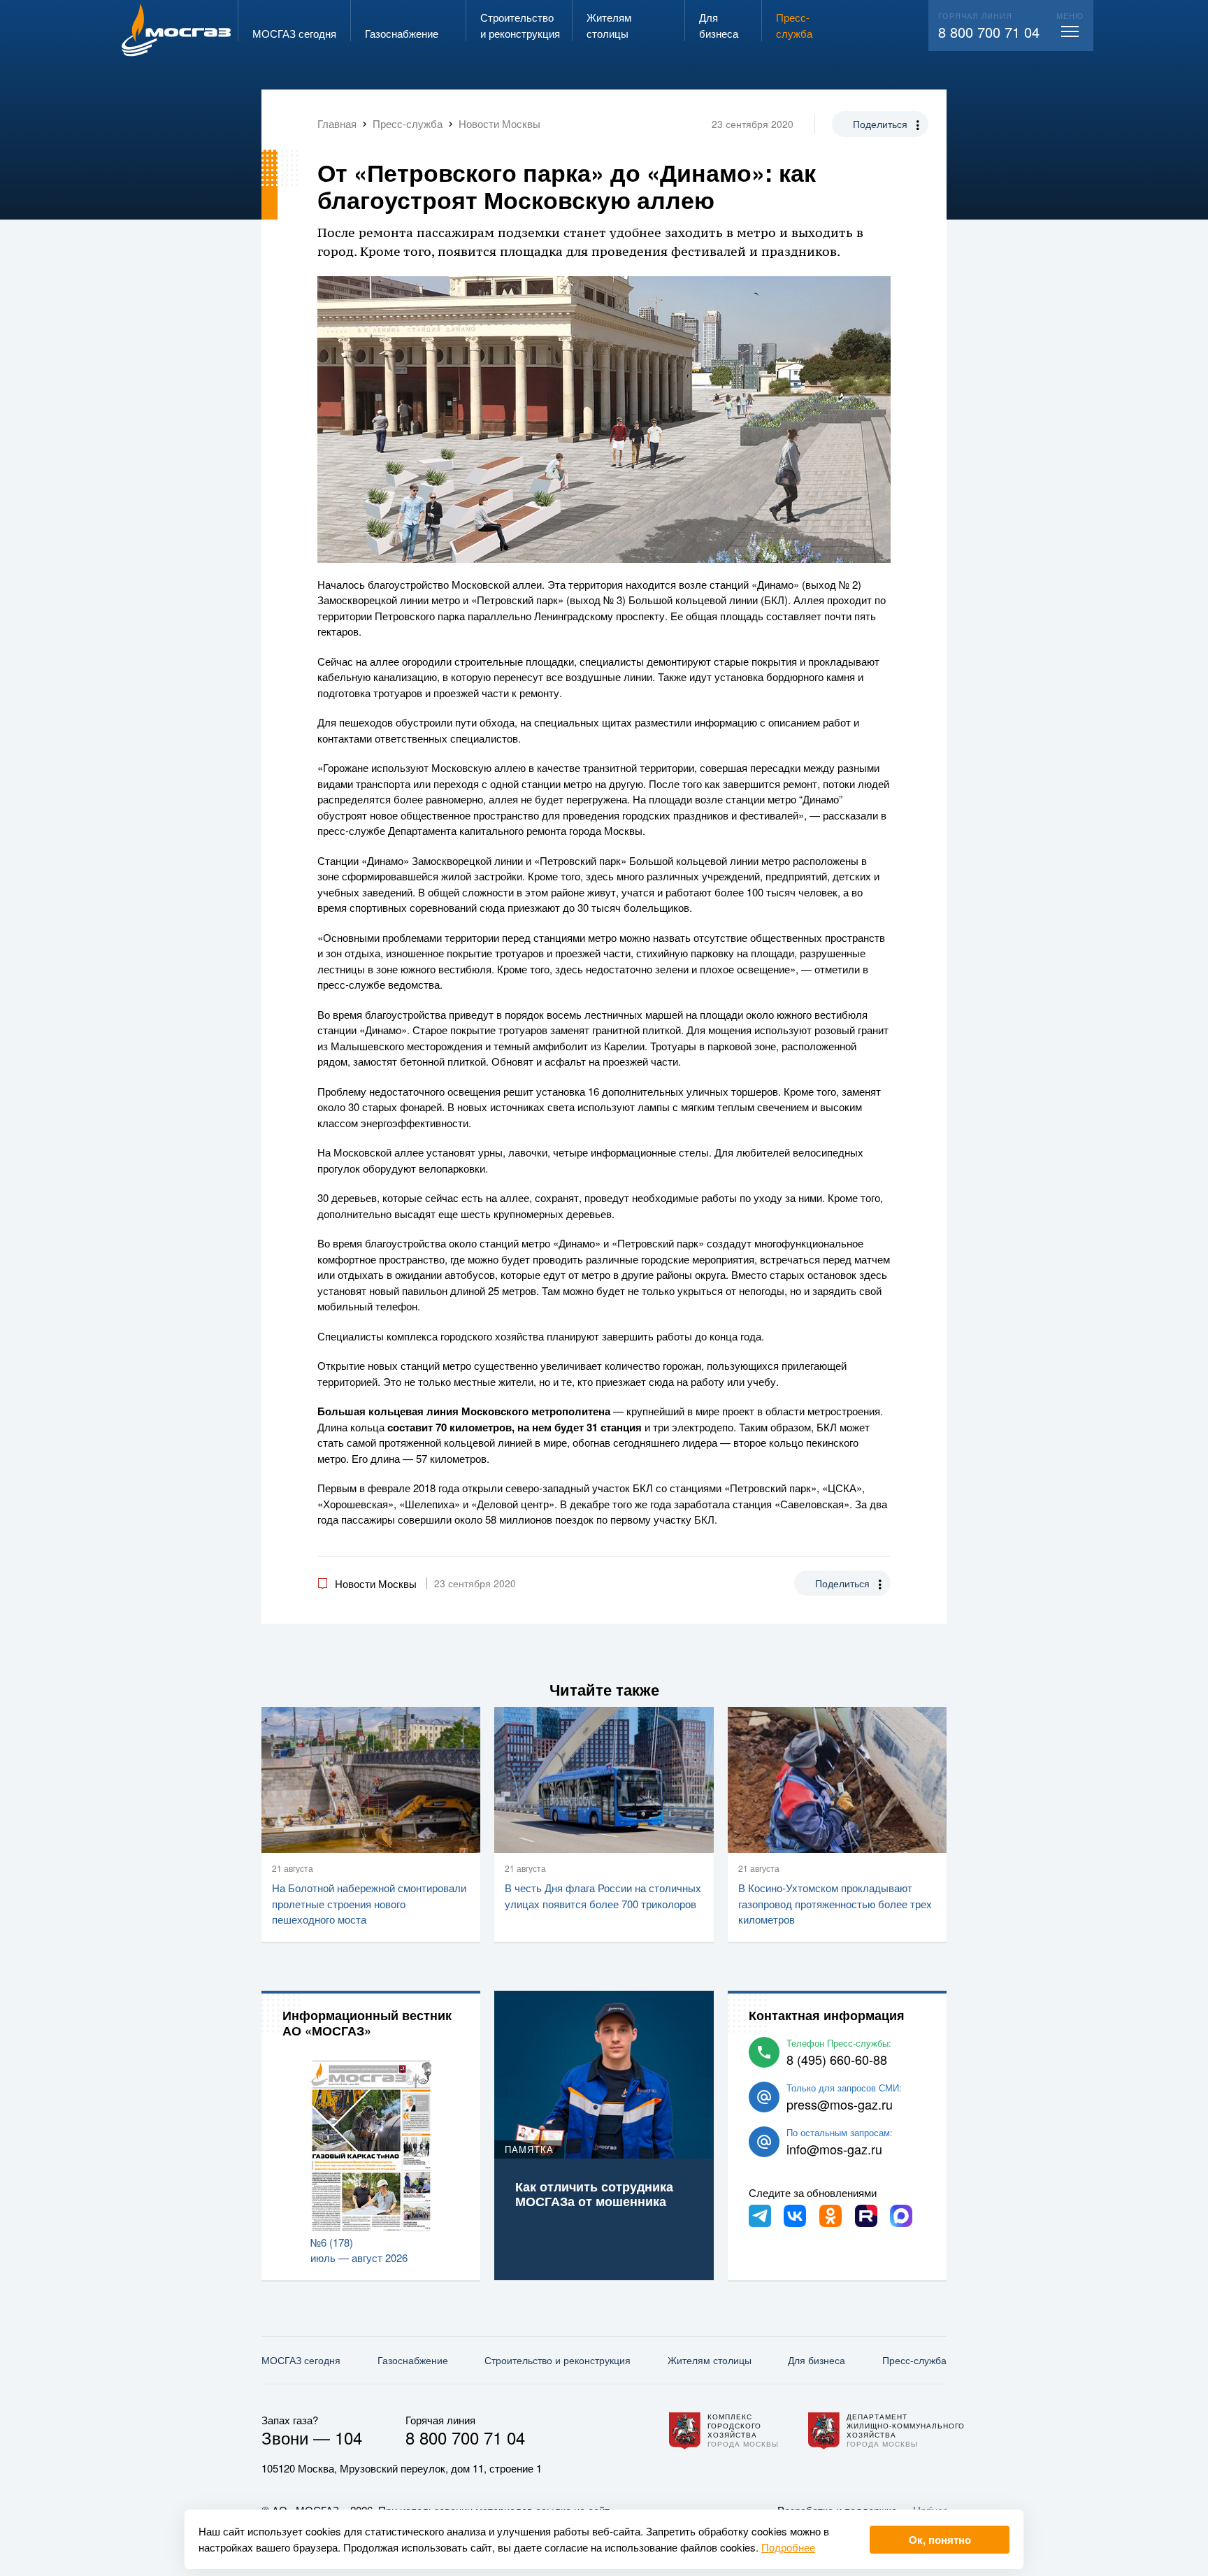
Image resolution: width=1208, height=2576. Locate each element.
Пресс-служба (914, 2360)
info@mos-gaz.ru (834, 2149)
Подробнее (788, 2547)
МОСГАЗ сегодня (301, 2360)
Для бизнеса (817, 2360)
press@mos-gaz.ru (840, 2104)
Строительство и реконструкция (558, 2360)
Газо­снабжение (413, 2360)
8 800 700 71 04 (989, 32)
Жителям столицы (710, 2360)
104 (348, 2437)
